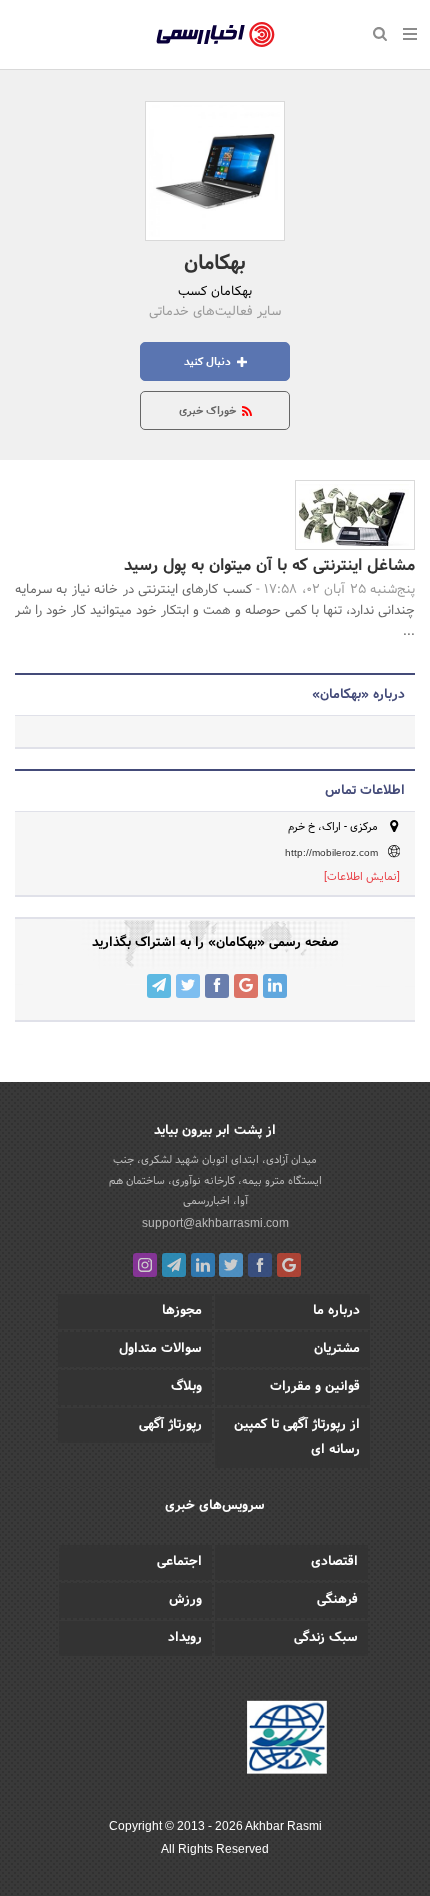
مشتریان (337, 1349)
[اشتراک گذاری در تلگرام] (159, 986)
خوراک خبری (209, 411)
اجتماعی (179, 1562)
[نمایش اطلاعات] (362, 877)
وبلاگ (186, 1387)
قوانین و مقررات (315, 1387)
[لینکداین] (203, 1265)
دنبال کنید (209, 362)
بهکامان (215, 264)
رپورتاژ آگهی (170, 1425)
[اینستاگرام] (145, 1265)
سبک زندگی (326, 1638)
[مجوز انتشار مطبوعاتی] (287, 1740)
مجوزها (182, 1311)
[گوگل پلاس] (289, 1265)
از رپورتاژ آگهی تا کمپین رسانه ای (297, 1437)
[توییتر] (231, 1265)
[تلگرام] (174, 1265)
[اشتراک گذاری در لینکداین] (275, 986)
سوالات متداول (160, 1349)
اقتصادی (334, 1562)
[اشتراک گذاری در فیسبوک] (217, 986)
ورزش (185, 1600)
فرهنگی (337, 1600)
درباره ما (336, 1311)
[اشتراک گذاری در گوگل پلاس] (246, 986)
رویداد (185, 1638)
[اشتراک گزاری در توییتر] (188, 986)
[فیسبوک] (260, 1265)
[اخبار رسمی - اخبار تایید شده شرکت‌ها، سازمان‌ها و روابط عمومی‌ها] (215, 35)
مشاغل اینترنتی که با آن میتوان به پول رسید (269, 565)
